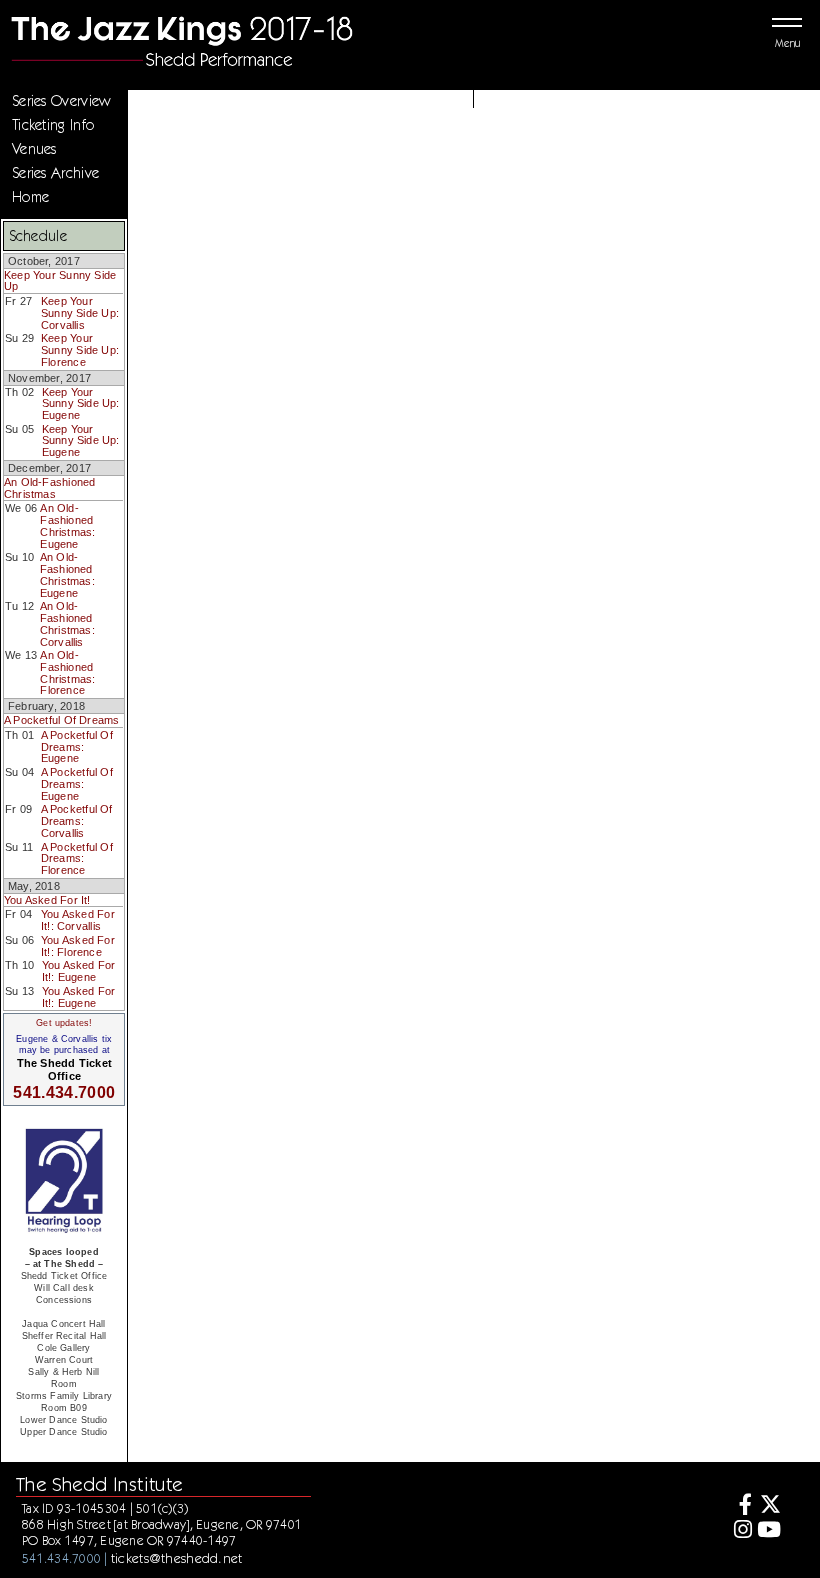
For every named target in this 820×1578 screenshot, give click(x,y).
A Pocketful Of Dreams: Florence (77, 858)
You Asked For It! (47, 900)
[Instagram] (739, 1531)
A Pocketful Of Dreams (61, 720)
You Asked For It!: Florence (78, 946)
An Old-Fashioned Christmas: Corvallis (67, 623)
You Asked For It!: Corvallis (78, 920)
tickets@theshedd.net (177, 1558)
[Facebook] (739, 1506)
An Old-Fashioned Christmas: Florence (67, 672)
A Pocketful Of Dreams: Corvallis (77, 820)
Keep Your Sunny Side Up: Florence (80, 349)
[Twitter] (769, 1506)
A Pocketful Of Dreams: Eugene (77, 746)
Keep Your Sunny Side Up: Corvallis (80, 312)
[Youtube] (769, 1531)
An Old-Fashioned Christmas (49, 488)
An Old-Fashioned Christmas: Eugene (67, 525)
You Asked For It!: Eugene (79, 971)
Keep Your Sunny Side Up (60, 281)
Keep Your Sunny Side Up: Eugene (81, 403)
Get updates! (64, 1023)
